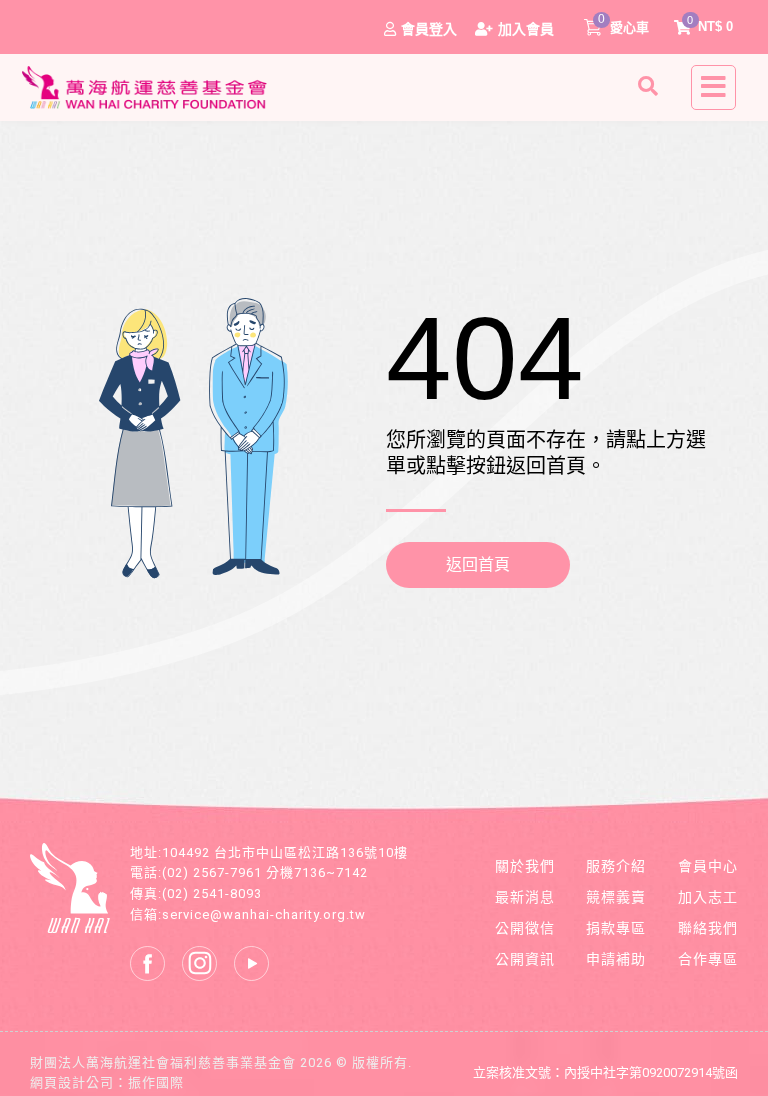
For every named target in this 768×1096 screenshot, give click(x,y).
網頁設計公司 (72, 1082)
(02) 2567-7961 (212, 872)
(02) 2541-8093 (212, 893)
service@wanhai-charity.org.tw (264, 914)
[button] (650, 86)
